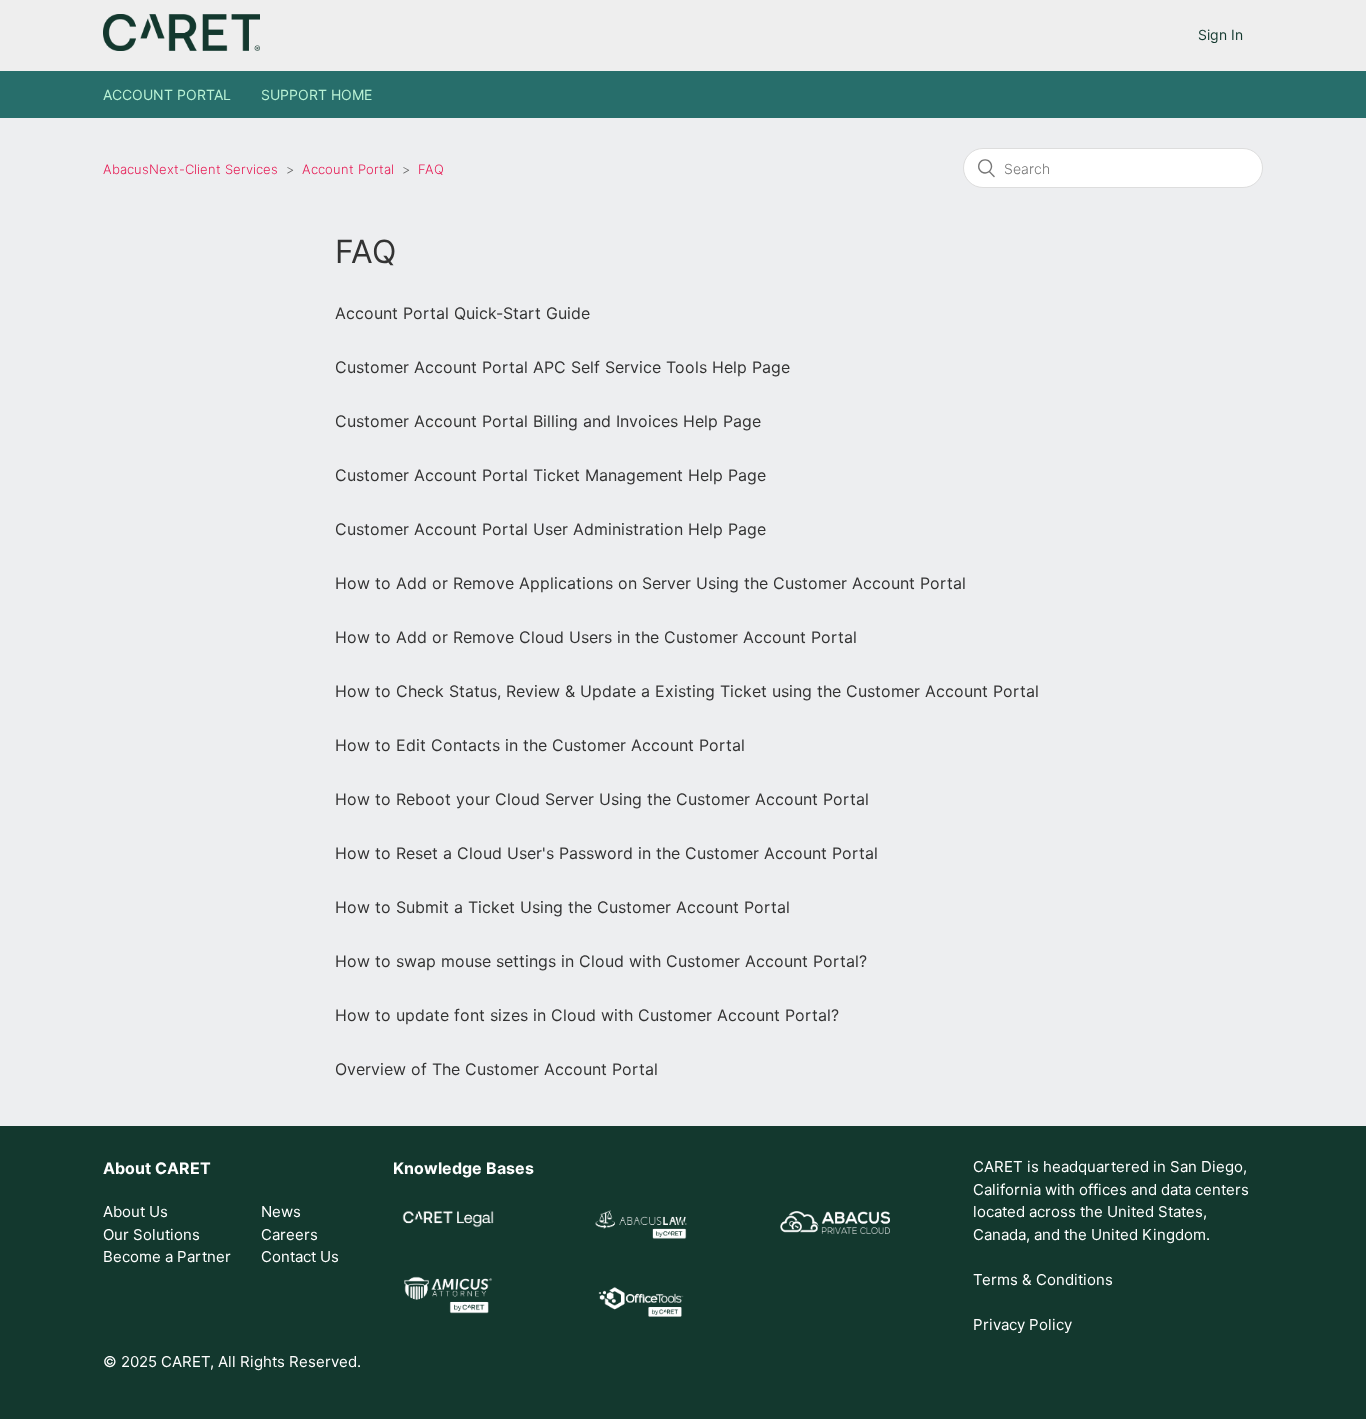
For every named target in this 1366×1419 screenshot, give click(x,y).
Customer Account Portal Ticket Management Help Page (550, 475)
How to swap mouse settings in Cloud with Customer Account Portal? (601, 961)
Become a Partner (167, 1256)
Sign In (1220, 34)
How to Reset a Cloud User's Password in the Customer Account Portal (606, 853)
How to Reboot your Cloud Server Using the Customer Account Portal (602, 799)
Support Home (316, 94)
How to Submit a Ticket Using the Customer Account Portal (562, 907)
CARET (183, 1168)
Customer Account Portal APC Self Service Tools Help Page (562, 367)
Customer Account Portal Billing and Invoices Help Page (548, 421)
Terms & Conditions (1043, 1279)
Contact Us (300, 1256)
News (281, 1211)
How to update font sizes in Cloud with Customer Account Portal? (587, 1015)
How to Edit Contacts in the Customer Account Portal (540, 745)
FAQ (431, 169)
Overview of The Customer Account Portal (496, 1069)
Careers (289, 1234)
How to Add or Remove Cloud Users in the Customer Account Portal (596, 637)
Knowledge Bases (463, 1168)
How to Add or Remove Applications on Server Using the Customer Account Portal (650, 583)
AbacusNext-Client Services (190, 169)
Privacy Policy (1022, 1324)
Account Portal (167, 94)
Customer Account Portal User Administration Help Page (550, 529)
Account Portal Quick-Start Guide (462, 313)
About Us (135, 1211)
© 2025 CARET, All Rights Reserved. (232, 1361)
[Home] (181, 45)
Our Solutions (151, 1234)
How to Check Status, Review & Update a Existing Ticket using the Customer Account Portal (687, 691)
